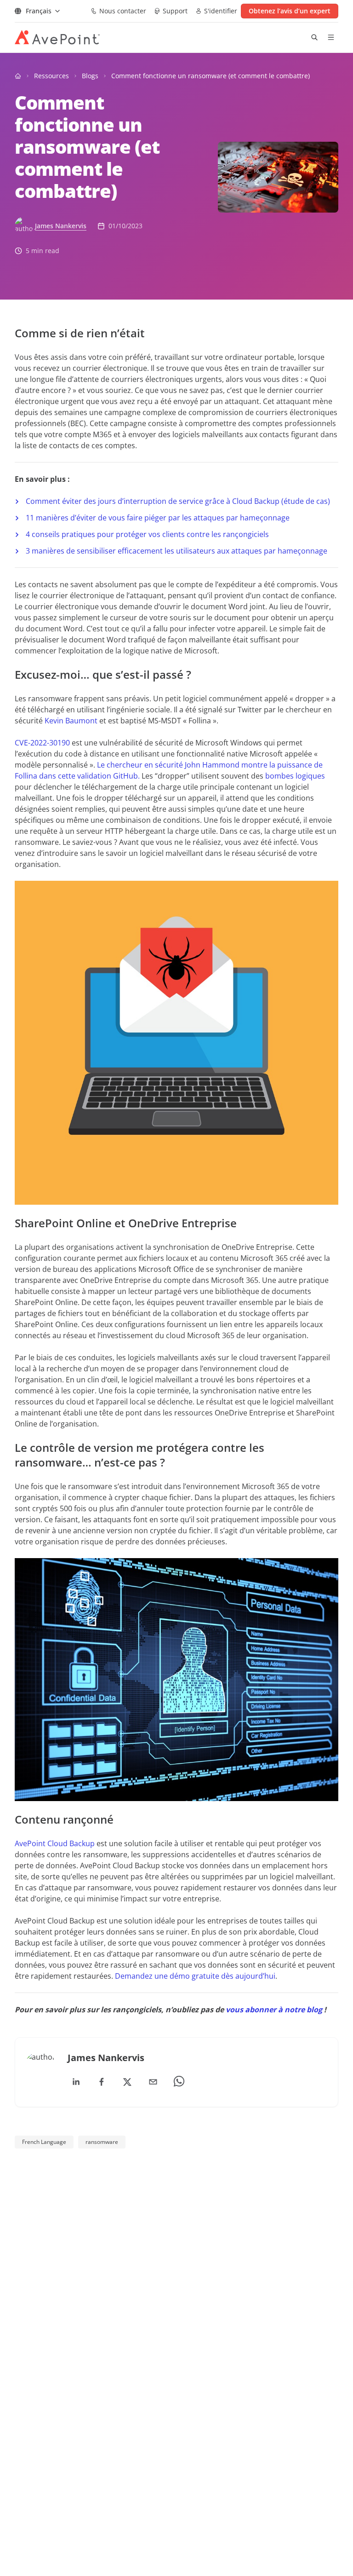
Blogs (90, 76)
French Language (44, 2142)
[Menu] (331, 37)
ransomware (102, 2142)
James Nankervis (61, 226)
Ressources (51, 76)
